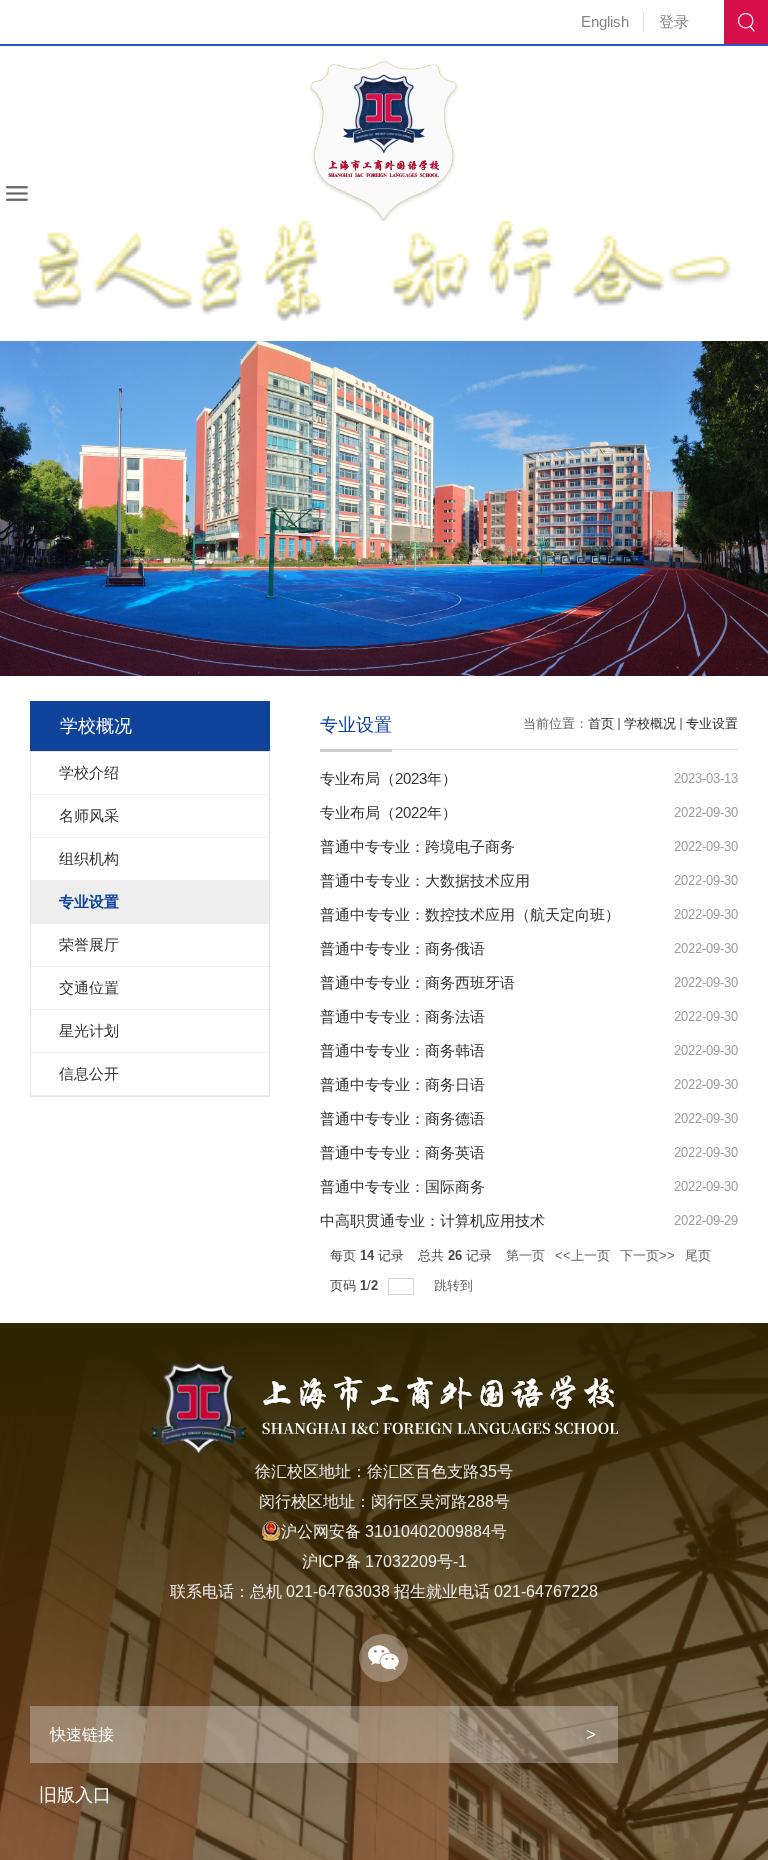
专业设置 (712, 723)
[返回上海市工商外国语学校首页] (384, 67)
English (605, 21)
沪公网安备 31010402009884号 (394, 1531)
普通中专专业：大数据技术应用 (425, 880)
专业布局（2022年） (388, 812)
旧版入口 (75, 1795)
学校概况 (650, 723)
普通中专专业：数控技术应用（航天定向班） (470, 914)
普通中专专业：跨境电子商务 (417, 846)
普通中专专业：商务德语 (402, 1118)
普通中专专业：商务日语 (402, 1084)
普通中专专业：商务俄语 (402, 948)
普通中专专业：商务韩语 (402, 1050)
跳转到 (455, 1285)
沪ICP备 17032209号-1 (384, 1561)
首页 (601, 723)
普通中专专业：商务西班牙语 (417, 982)
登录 (674, 21)
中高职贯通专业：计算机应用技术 (432, 1220)
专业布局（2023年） (388, 778)
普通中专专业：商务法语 (402, 1016)
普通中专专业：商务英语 (402, 1152)
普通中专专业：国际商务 (402, 1186)
